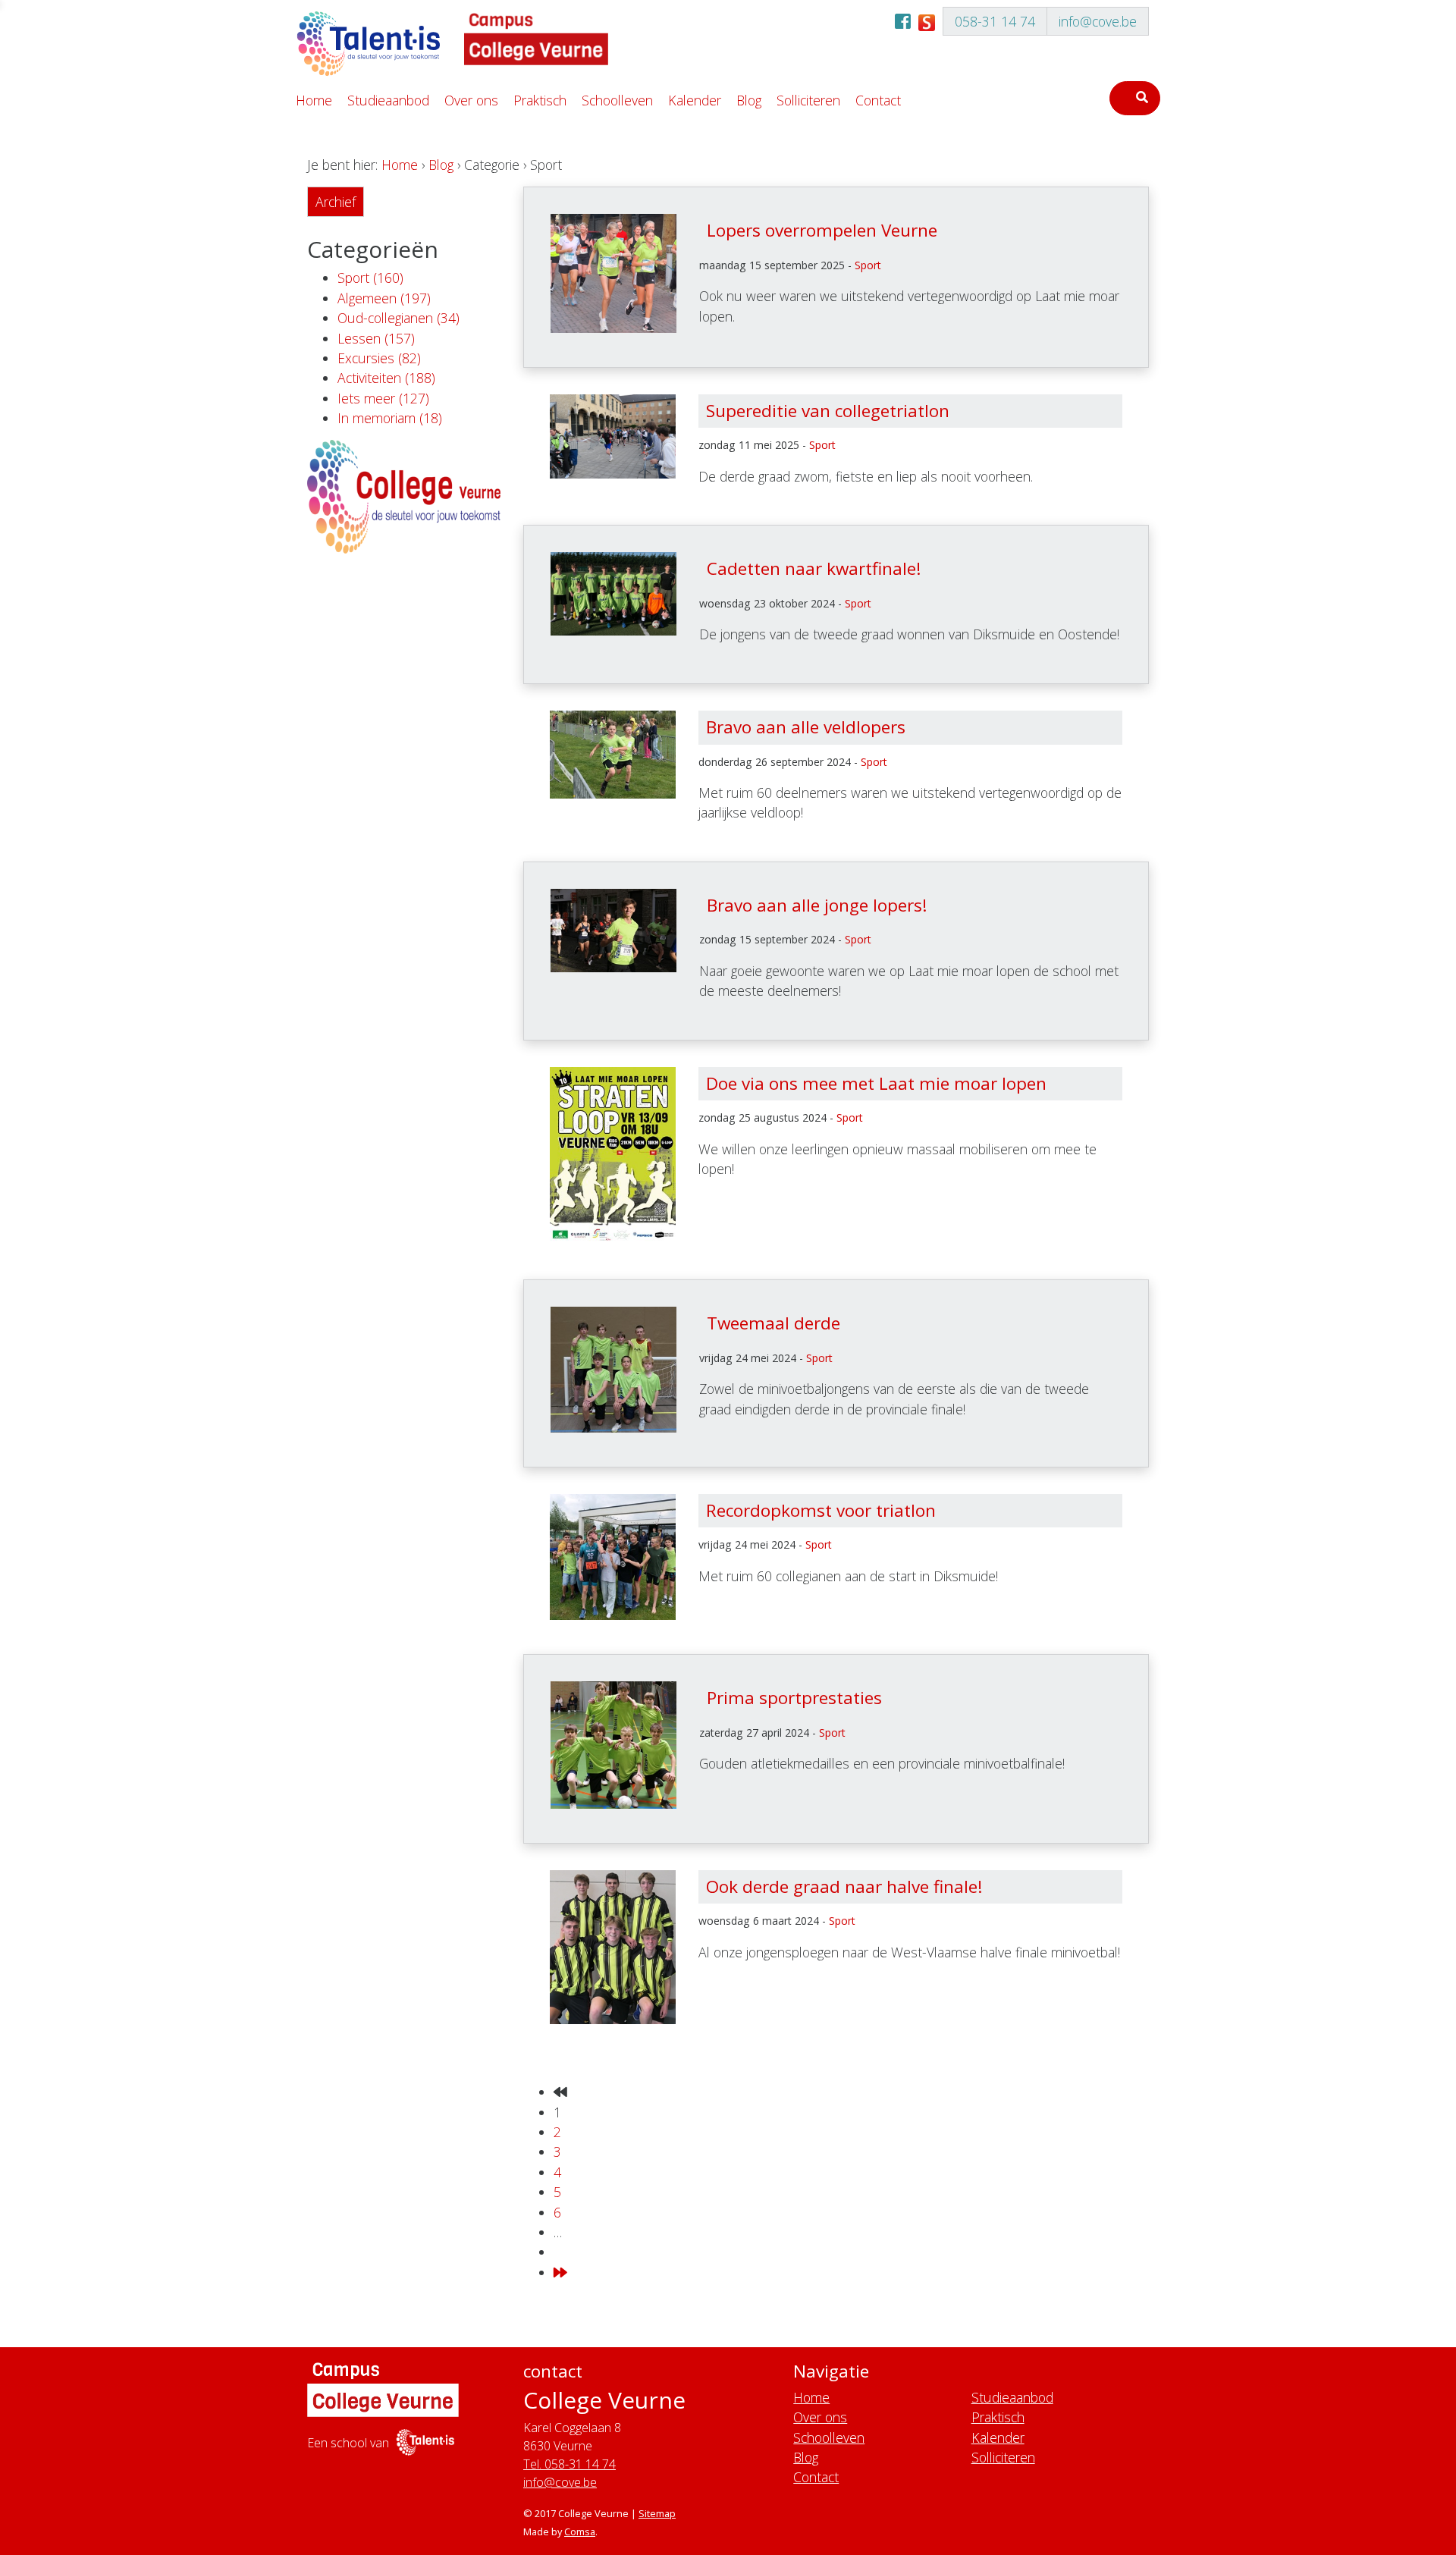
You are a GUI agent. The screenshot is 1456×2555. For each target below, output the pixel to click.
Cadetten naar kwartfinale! (814, 568)
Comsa (580, 2531)
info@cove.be (1098, 21)
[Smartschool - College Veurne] (927, 21)
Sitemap (657, 2513)
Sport (868, 265)
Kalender (695, 100)
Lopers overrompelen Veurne (822, 230)
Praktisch (540, 100)
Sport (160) (370, 278)
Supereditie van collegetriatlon (828, 411)
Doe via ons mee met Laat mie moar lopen (876, 1083)
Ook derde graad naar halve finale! (844, 1886)
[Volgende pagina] (560, 2272)
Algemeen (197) (384, 298)
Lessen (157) (376, 338)
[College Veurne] (368, 44)
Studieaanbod (388, 100)
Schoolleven (617, 100)
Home (314, 100)
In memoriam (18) (390, 418)
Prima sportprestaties (794, 1698)
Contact (878, 100)
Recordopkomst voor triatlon (821, 1510)
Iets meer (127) (383, 398)
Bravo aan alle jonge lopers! (817, 905)
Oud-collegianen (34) (399, 318)
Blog (749, 100)
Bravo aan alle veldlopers (806, 727)
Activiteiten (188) (386, 378)
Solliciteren (808, 100)
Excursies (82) (379, 358)
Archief (336, 202)
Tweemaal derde (773, 1323)
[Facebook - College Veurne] (903, 21)
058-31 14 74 (995, 21)
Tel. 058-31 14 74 (570, 2464)
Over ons (471, 100)
